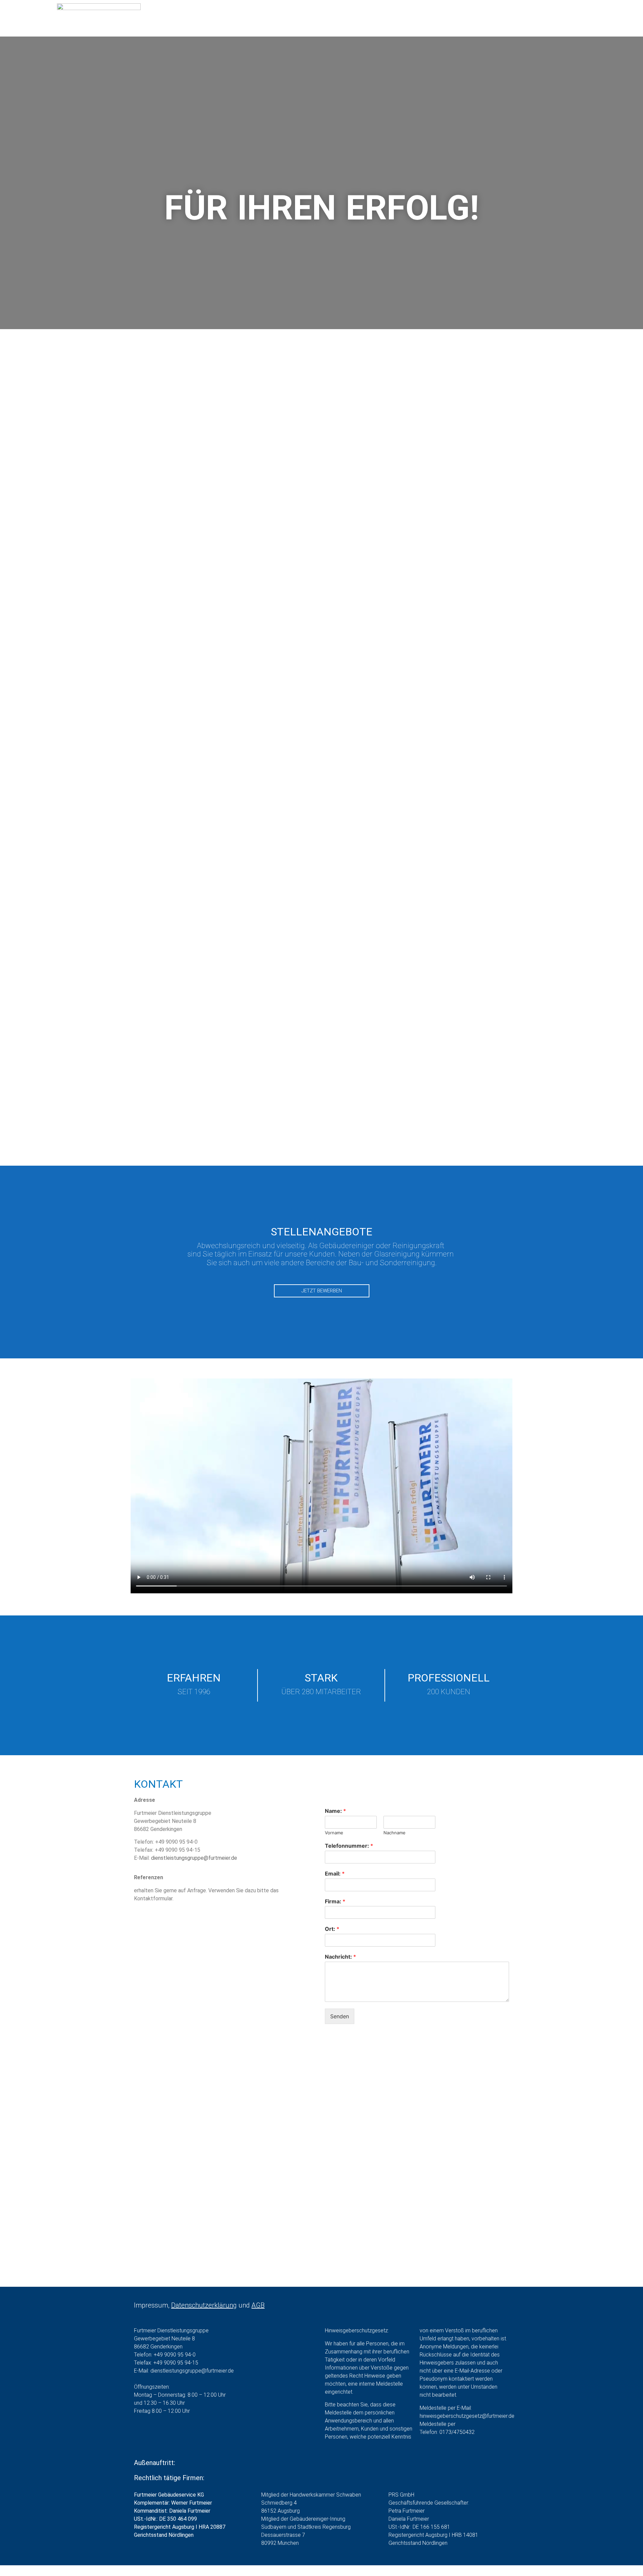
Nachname (395, 1833)
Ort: (332, 1929)
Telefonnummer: (349, 1846)
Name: (335, 1811)
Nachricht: (340, 1957)
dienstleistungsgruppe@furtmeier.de (194, 1858)
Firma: (335, 1901)
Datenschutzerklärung (204, 2305)
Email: (335, 1874)
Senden (340, 2016)
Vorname (334, 1833)
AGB (258, 2305)
